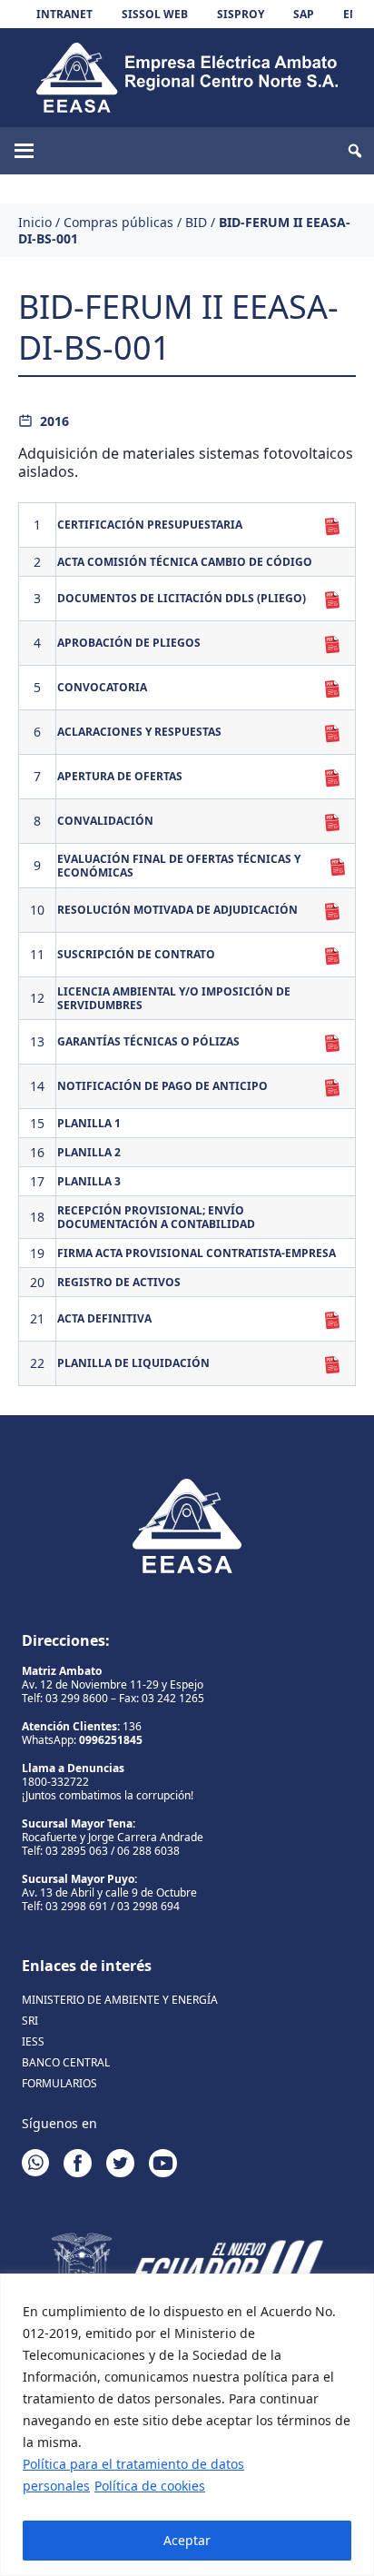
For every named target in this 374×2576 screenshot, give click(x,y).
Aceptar (187, 2540)
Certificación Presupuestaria (150, 525)
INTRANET (64, 14)
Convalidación (105, 821)
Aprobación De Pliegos (129, 643)
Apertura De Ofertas (120, 776)
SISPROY (241, 14)
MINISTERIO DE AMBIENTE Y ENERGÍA (120, 2000)
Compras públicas (118, 222)
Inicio (35, 222)
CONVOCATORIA (102, 687)
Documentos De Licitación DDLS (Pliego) (182, 598)
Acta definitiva (104, 1318)
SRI (30, 2021)
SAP (304, 14)
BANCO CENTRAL (66, 2062)
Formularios (59, 2083)
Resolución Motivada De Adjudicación (177, 910)
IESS (33, 2041)
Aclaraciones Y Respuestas (139, 732)
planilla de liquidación (133, 1363)
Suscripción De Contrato (136, 954)
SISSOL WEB (155, 14)
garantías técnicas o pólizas (148, 1041)
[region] (187, 2425)
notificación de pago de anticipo (162, 1086)
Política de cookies (150, 2486)
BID (196, 222)
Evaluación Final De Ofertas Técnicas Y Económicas (179, 866)
